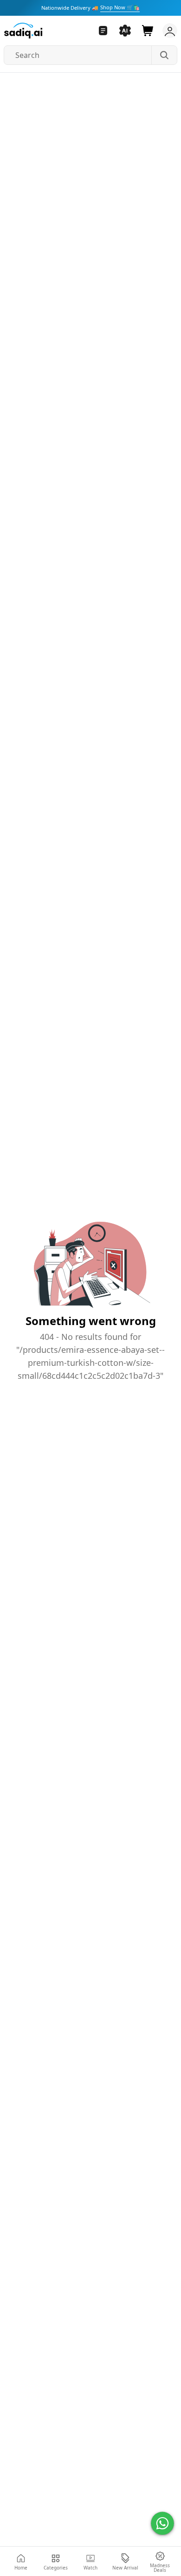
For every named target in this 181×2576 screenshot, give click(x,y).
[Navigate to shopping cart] (148, 31)
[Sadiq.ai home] (23, 31)
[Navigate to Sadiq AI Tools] (125, 31)
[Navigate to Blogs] (103, 31)
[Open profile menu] (168, 31)
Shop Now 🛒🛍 (120, 7)
